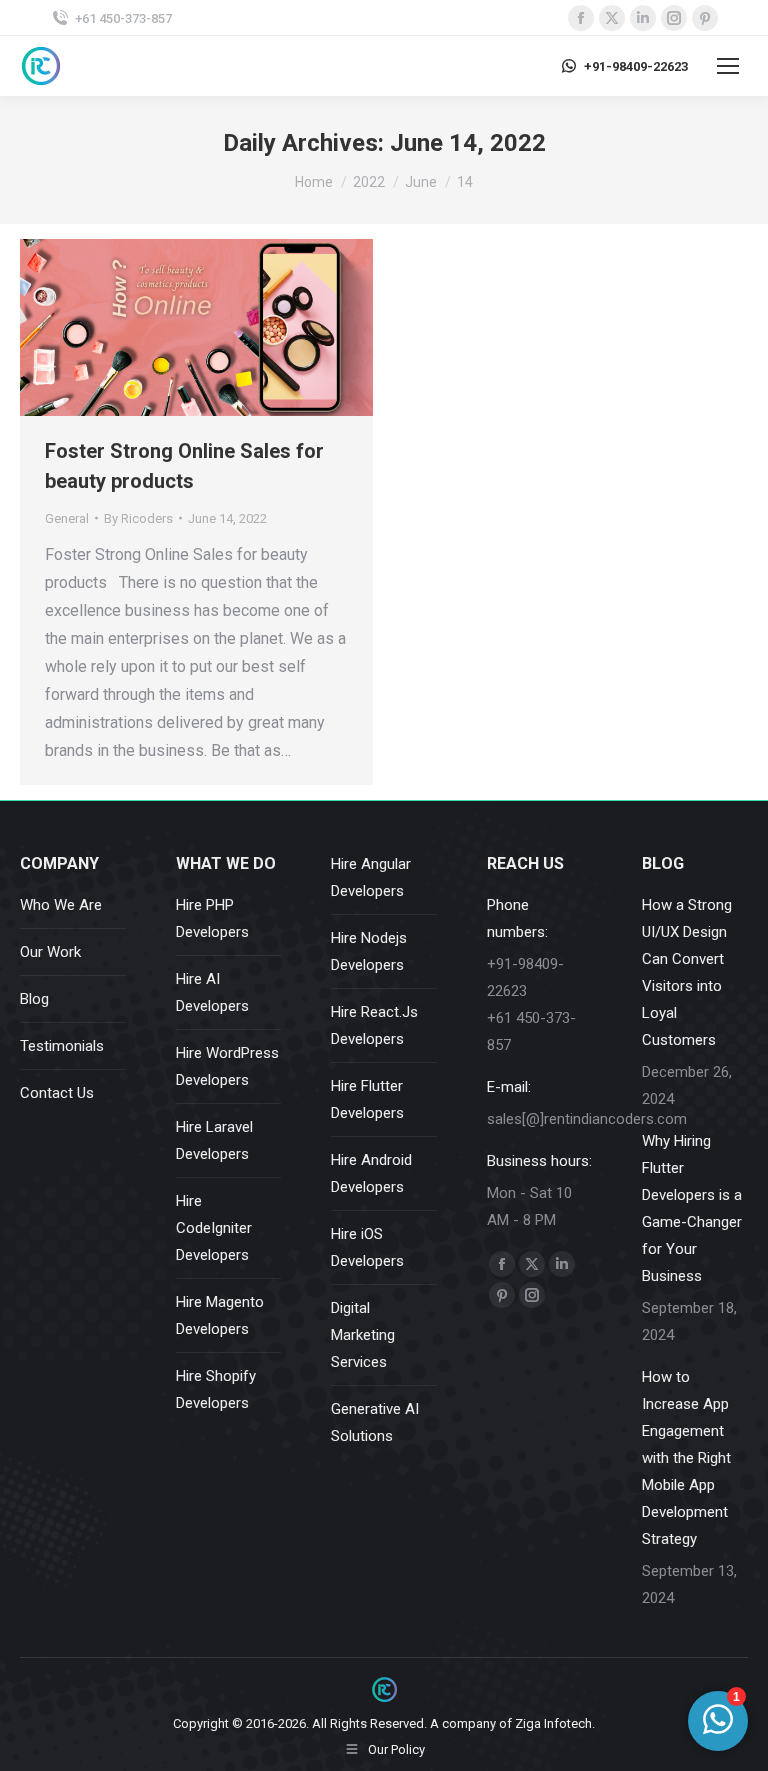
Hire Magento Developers (220, 1315)
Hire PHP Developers (212, 918)
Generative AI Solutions (375, 1422)
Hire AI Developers (212, 992)
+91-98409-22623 (636, 66)
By (138, 518)
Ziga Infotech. (555, 1723)
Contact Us (57, 1093)
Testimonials (62, 1046)
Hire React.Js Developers (374, 1025)
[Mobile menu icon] (728, 66)
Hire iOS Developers (367, 1247)
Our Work (50, 952)
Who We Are (61, 905)
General (67, 518)
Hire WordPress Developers (227, 1066)
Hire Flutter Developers (367, 1099)
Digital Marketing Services (363, 1335)
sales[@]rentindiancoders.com (587, 1119)
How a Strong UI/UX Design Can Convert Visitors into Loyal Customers (687, 972)
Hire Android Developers (371, 1173)
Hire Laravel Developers (214, 1140)
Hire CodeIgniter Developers (214, 1228)
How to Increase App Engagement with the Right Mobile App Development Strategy (686, 1458)
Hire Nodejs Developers (369, 951)
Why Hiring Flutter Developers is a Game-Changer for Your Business (692, 1208)
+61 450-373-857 (123, 18)
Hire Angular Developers (371, 877)
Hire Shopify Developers (216, 1389)
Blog (34, 999)
